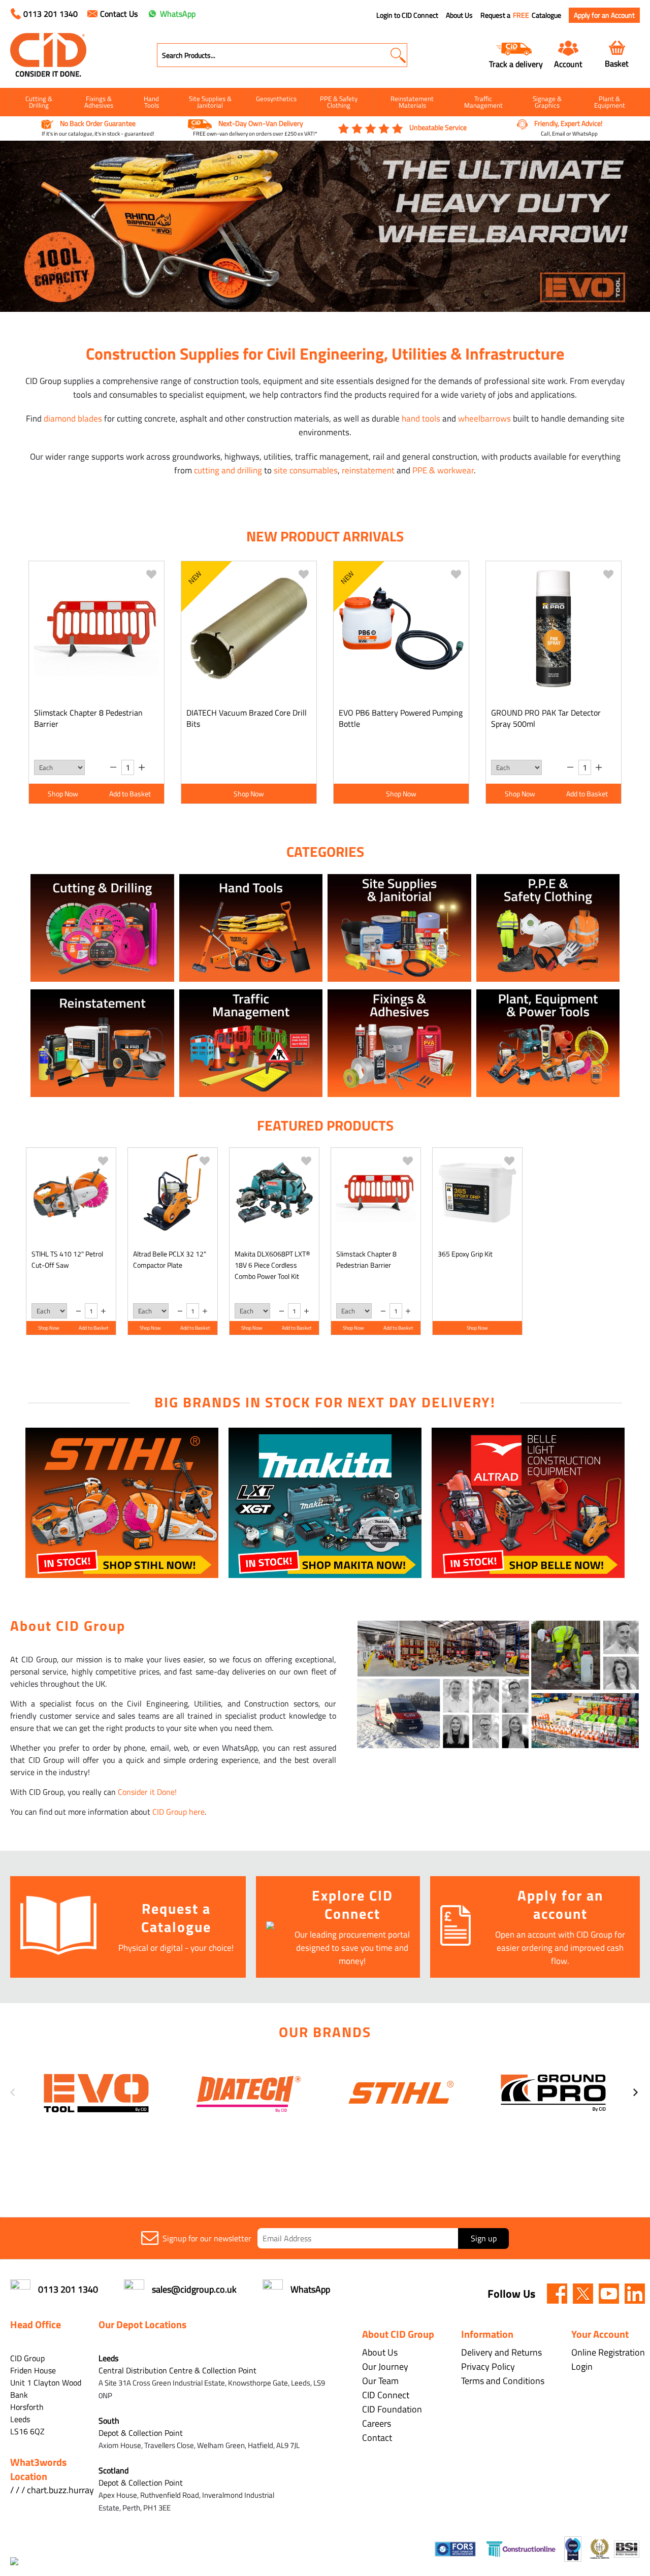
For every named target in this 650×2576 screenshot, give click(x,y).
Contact (377, 2438)
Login (582, 2366)
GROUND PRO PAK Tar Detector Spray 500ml (546, 718)
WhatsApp (178, 14)
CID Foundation (392, 2409)
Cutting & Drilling (39, 102)
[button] (398, 55)
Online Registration (608, 2352)
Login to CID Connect (407, 15)
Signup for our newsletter (207, 2238)
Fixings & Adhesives (99, 102)
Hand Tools (151, 102)
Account (568, 64)
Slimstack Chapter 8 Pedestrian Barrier (88, 718)
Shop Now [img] (63, 794)
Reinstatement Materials (412, 102)
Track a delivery (516, 64)
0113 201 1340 (51, 14)
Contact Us (119, 14)
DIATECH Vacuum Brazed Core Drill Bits (247, 718)
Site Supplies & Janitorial (210, 102)
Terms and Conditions (503, 2381)
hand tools (421, 418)
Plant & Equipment (610, 102)
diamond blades (73, 418)
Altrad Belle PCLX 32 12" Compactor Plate (170, 1259)
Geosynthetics (276, 99)
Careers (377, 2423)
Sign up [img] (484, 2238)
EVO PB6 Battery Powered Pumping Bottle (401, 718)
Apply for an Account (604, 15)
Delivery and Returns (501, 2352)
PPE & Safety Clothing (339, 102)
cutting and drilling (228, 470)
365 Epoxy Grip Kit (465, 1254)
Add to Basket (130, 794)
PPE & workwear (443, 470)
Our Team (380, 2381)
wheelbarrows (484, 418)
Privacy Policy (488, 2366)
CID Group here (178, 1812)
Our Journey (385, 2366)
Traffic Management (483, 102)
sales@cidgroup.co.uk (194, 2289)
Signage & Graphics (547, 102)
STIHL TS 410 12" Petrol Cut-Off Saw (67, 1259)
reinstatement (368, 470)
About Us (459, 15)
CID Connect (386, 2395)
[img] (557, 2294)
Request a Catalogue (521, 15)
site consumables (306, 470)
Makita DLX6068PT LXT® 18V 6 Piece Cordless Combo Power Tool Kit (272, 1265)
